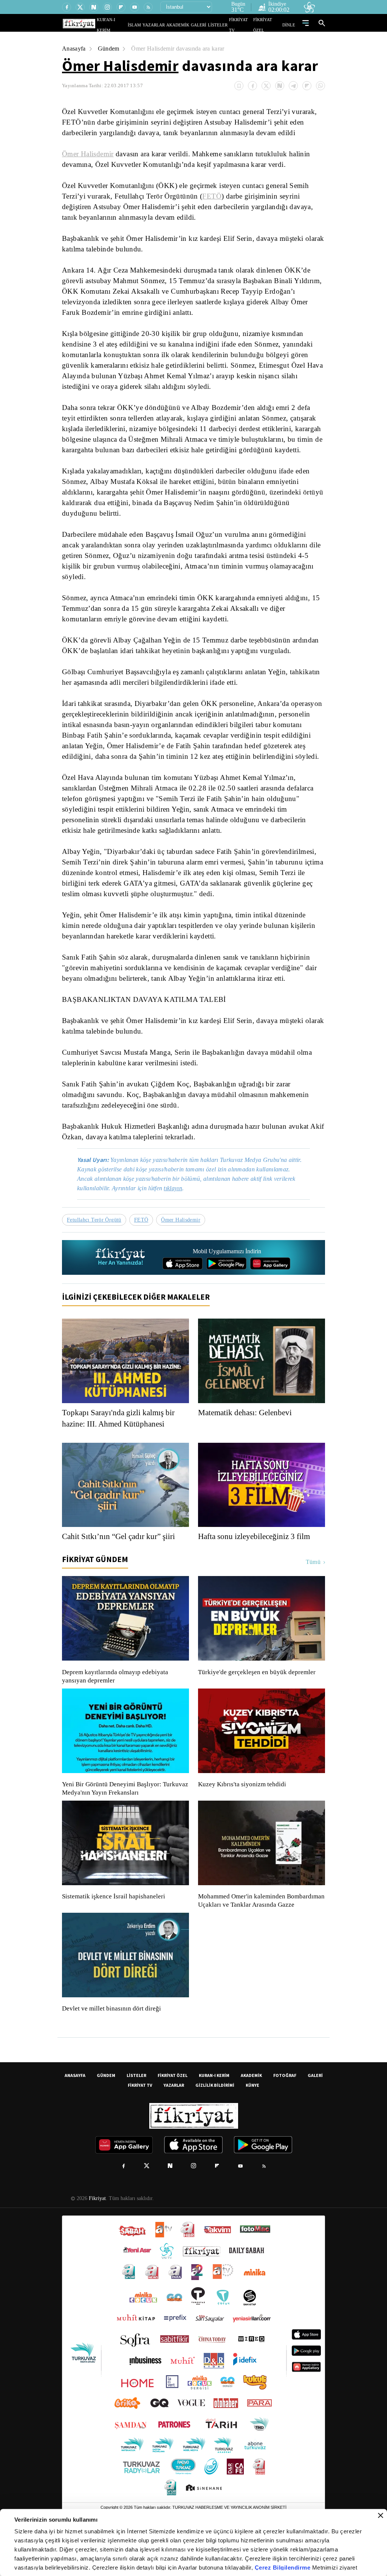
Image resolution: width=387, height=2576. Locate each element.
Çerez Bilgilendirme (283, 2568)
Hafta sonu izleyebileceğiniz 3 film (257, 1567)
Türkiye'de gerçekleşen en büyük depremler (259, 1703)
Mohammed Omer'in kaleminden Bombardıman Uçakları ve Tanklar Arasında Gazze (258, 1935)
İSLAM (152, 25)
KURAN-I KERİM (214, 2114)
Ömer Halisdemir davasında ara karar (183, 49)
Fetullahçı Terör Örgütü (95, 1250)
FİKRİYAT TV (244, 25)
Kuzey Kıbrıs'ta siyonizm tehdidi (241, 1815)
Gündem (110, 49)
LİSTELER (223, 25)
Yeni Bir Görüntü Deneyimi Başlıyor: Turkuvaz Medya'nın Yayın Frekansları (123, 1819)
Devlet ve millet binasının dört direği (112, 2048)
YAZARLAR (168, 25)
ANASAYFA (75, 2114)
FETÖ (211, 196)
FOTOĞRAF (285, 2114)
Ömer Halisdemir (120, 66)
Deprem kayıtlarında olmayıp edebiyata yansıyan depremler (117, 1707)
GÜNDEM (106, 2114)
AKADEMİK (189, 25)
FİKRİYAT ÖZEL (269, 25)
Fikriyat (97, 2237)
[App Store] (183, 1294)
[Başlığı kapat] (381, 2516)
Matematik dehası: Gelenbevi (248, 1443)
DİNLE (290, 25)
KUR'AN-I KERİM (130, 25)
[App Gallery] (270, 1294)
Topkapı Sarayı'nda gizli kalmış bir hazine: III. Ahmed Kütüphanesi (121, 1449)
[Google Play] (226, 1294)
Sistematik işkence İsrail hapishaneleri (115, 1927)
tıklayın (178, 1219)
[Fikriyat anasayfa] (121, 1288)
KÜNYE (252, 2124)
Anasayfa (74, 49)
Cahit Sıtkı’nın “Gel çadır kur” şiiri (121, 1567)
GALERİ (206, 25)
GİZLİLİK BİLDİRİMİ (215, 2124)
